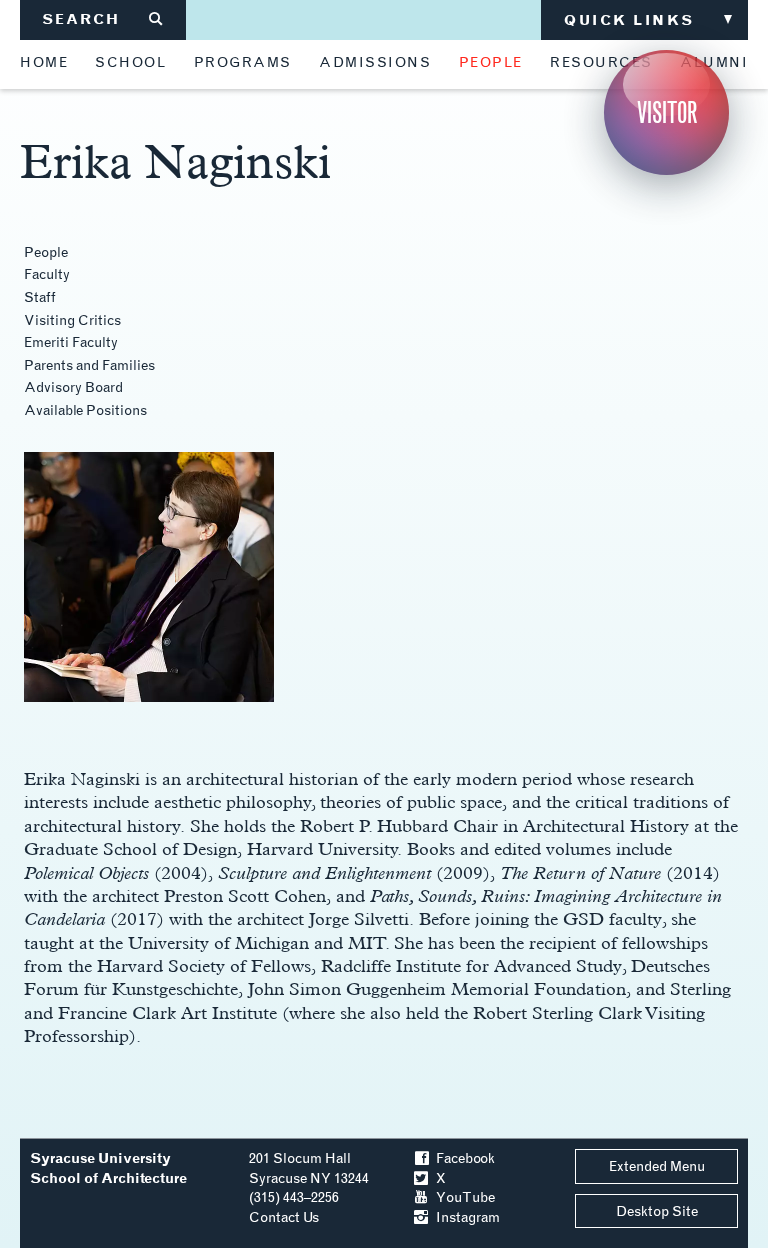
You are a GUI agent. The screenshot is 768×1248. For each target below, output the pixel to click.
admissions (375, 63)
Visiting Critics (72, 320)
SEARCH (103, 19)
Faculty (47, 274)
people (491, 63)
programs (243, 63)
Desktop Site (657, 1211)
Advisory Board (73, 387)
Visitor (667, 112)
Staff (40, 297)
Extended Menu (657, 1166)
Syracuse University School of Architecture (108, 1168)
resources (601, 63)
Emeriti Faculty (71, 342)
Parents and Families (89, 365)
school (130, 63)
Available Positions (85, 410)
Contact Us (284, 1217)
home (44, 63)
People (46, 252)
